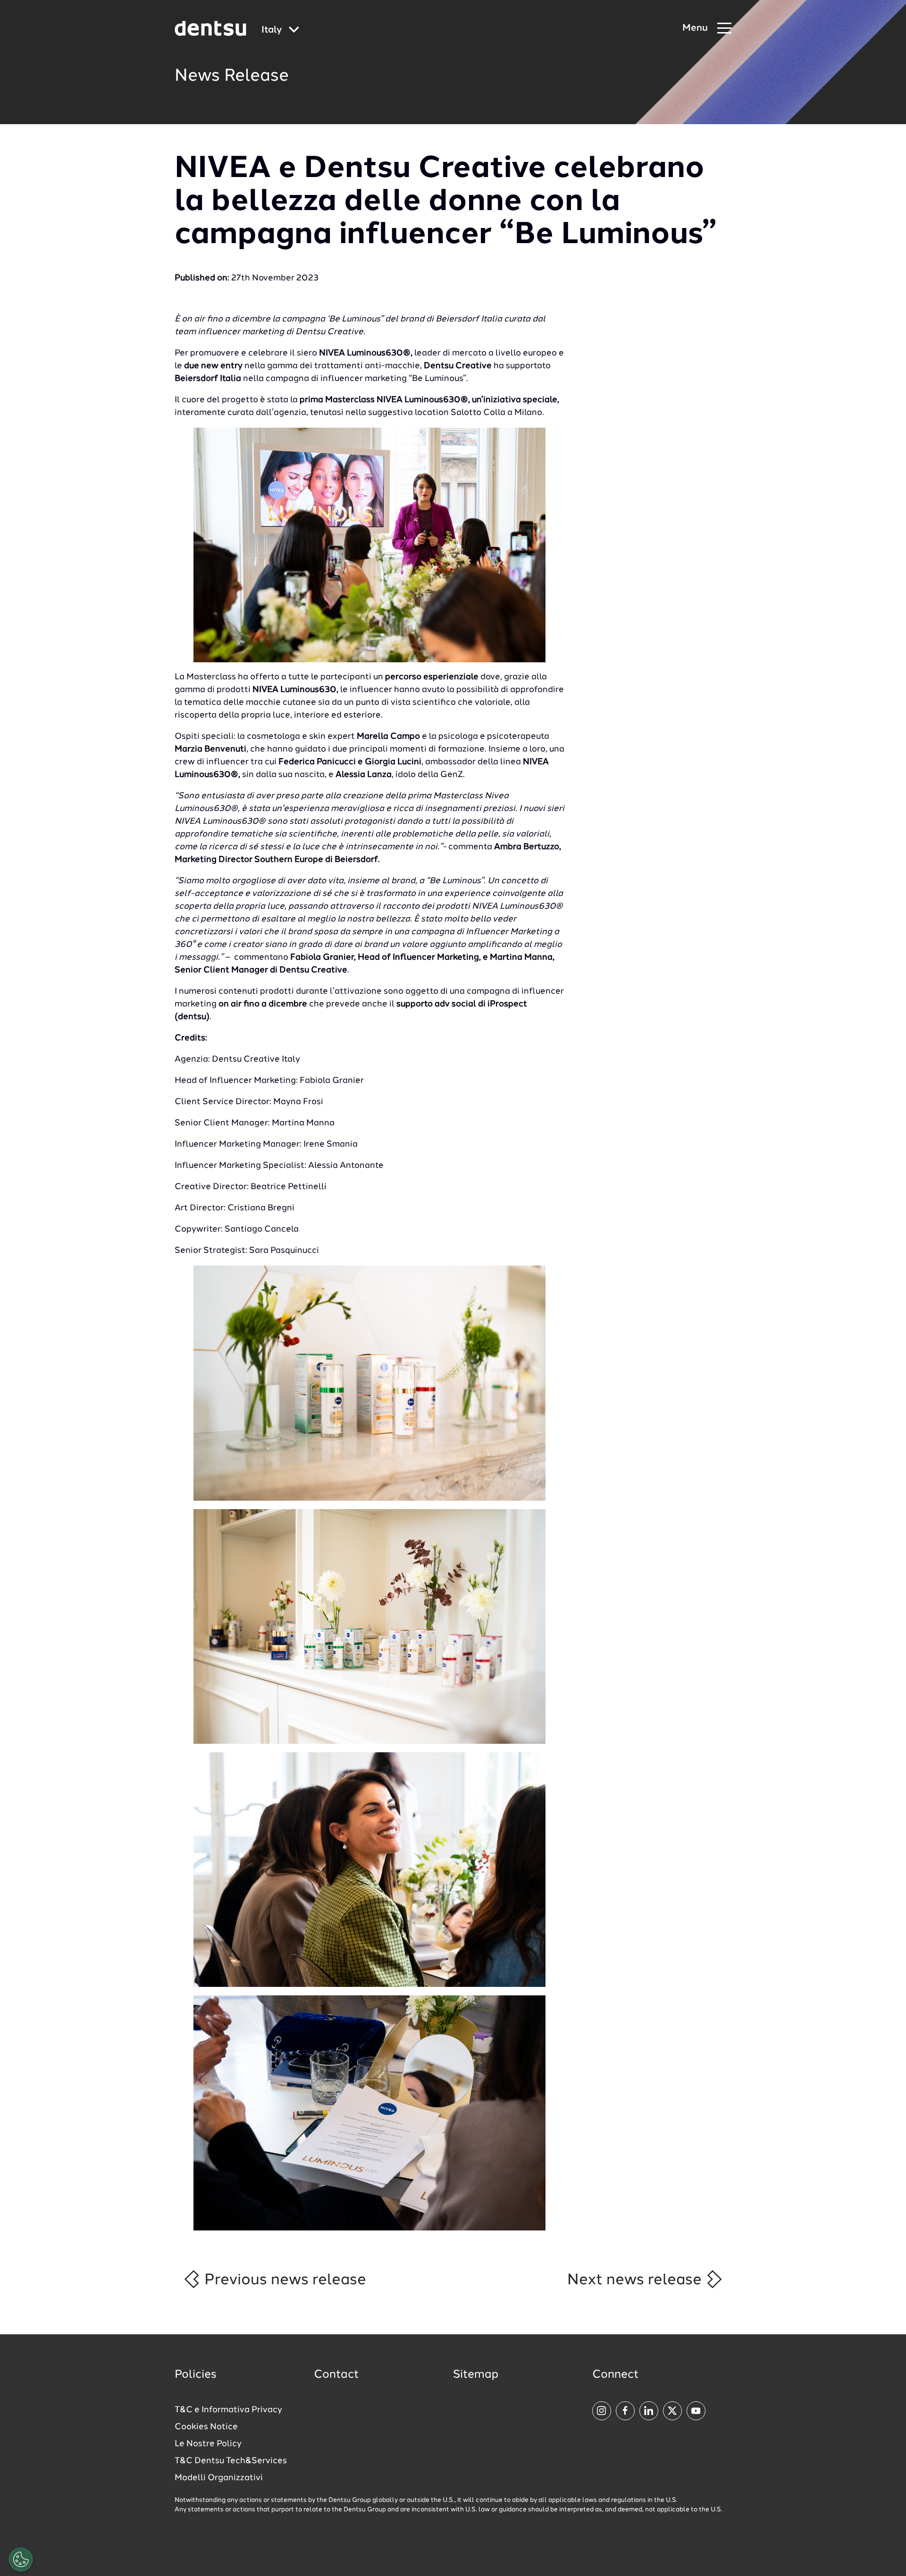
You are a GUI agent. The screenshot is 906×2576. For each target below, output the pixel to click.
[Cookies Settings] (21, 2559)
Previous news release (283, 2280)
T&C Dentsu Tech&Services (231, 2461)
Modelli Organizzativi (219, 2478)
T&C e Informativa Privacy (228, 2410)
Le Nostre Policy (208, 2444)
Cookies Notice (206, 2427)
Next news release (636, 2280)
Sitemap (476, 2375)
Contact (336, 2375)
